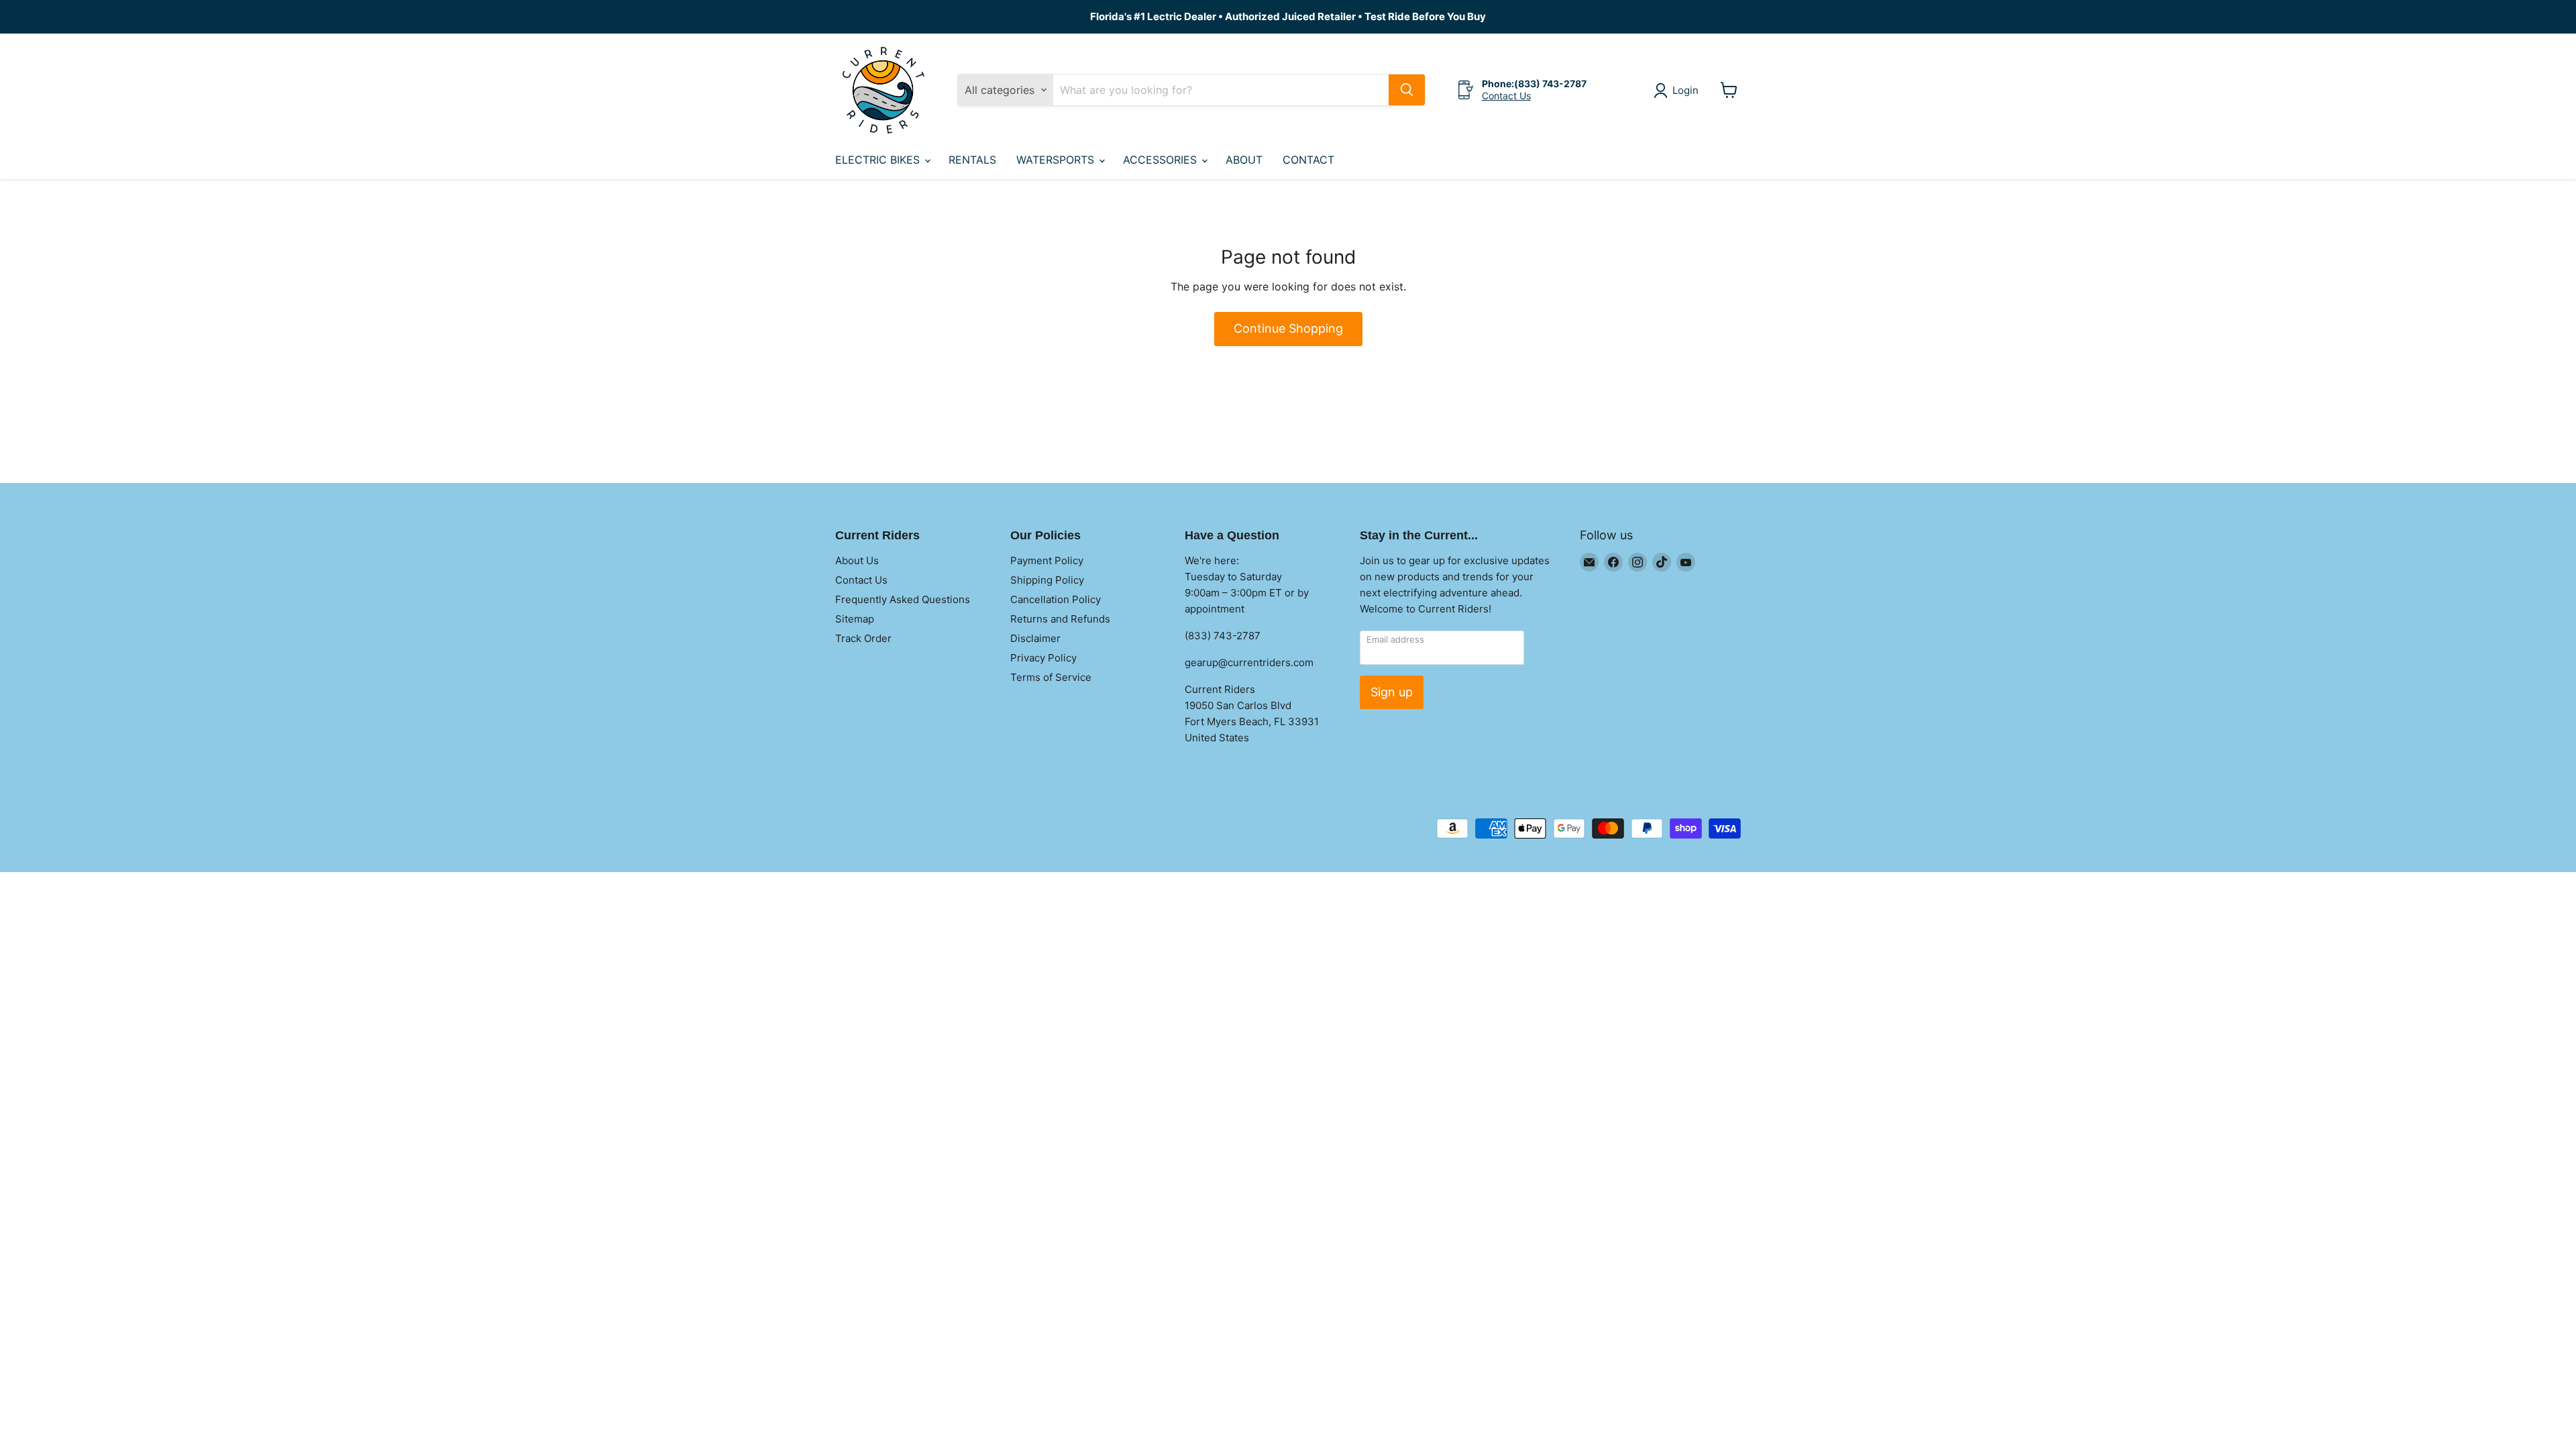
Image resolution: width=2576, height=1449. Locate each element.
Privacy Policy (1043, 658)
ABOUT (1244, 160)
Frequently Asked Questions (903, 599)
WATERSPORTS (1057, 160)
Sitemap (855, 619)
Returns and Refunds (1060, 619)
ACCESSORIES (1162, 160)
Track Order (863, 638)
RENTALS (972, 160)
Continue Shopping (1288, 328)
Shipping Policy (1047, 580)
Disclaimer (1035, 638)
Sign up (1392, 692)
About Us (857, 560)
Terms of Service (1051, 677)
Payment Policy (1047, 560)
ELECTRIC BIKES (879, 160)
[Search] (1407, 90)
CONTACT (1308, 160)
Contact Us (1506, 96)
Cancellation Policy (1056, 599)
